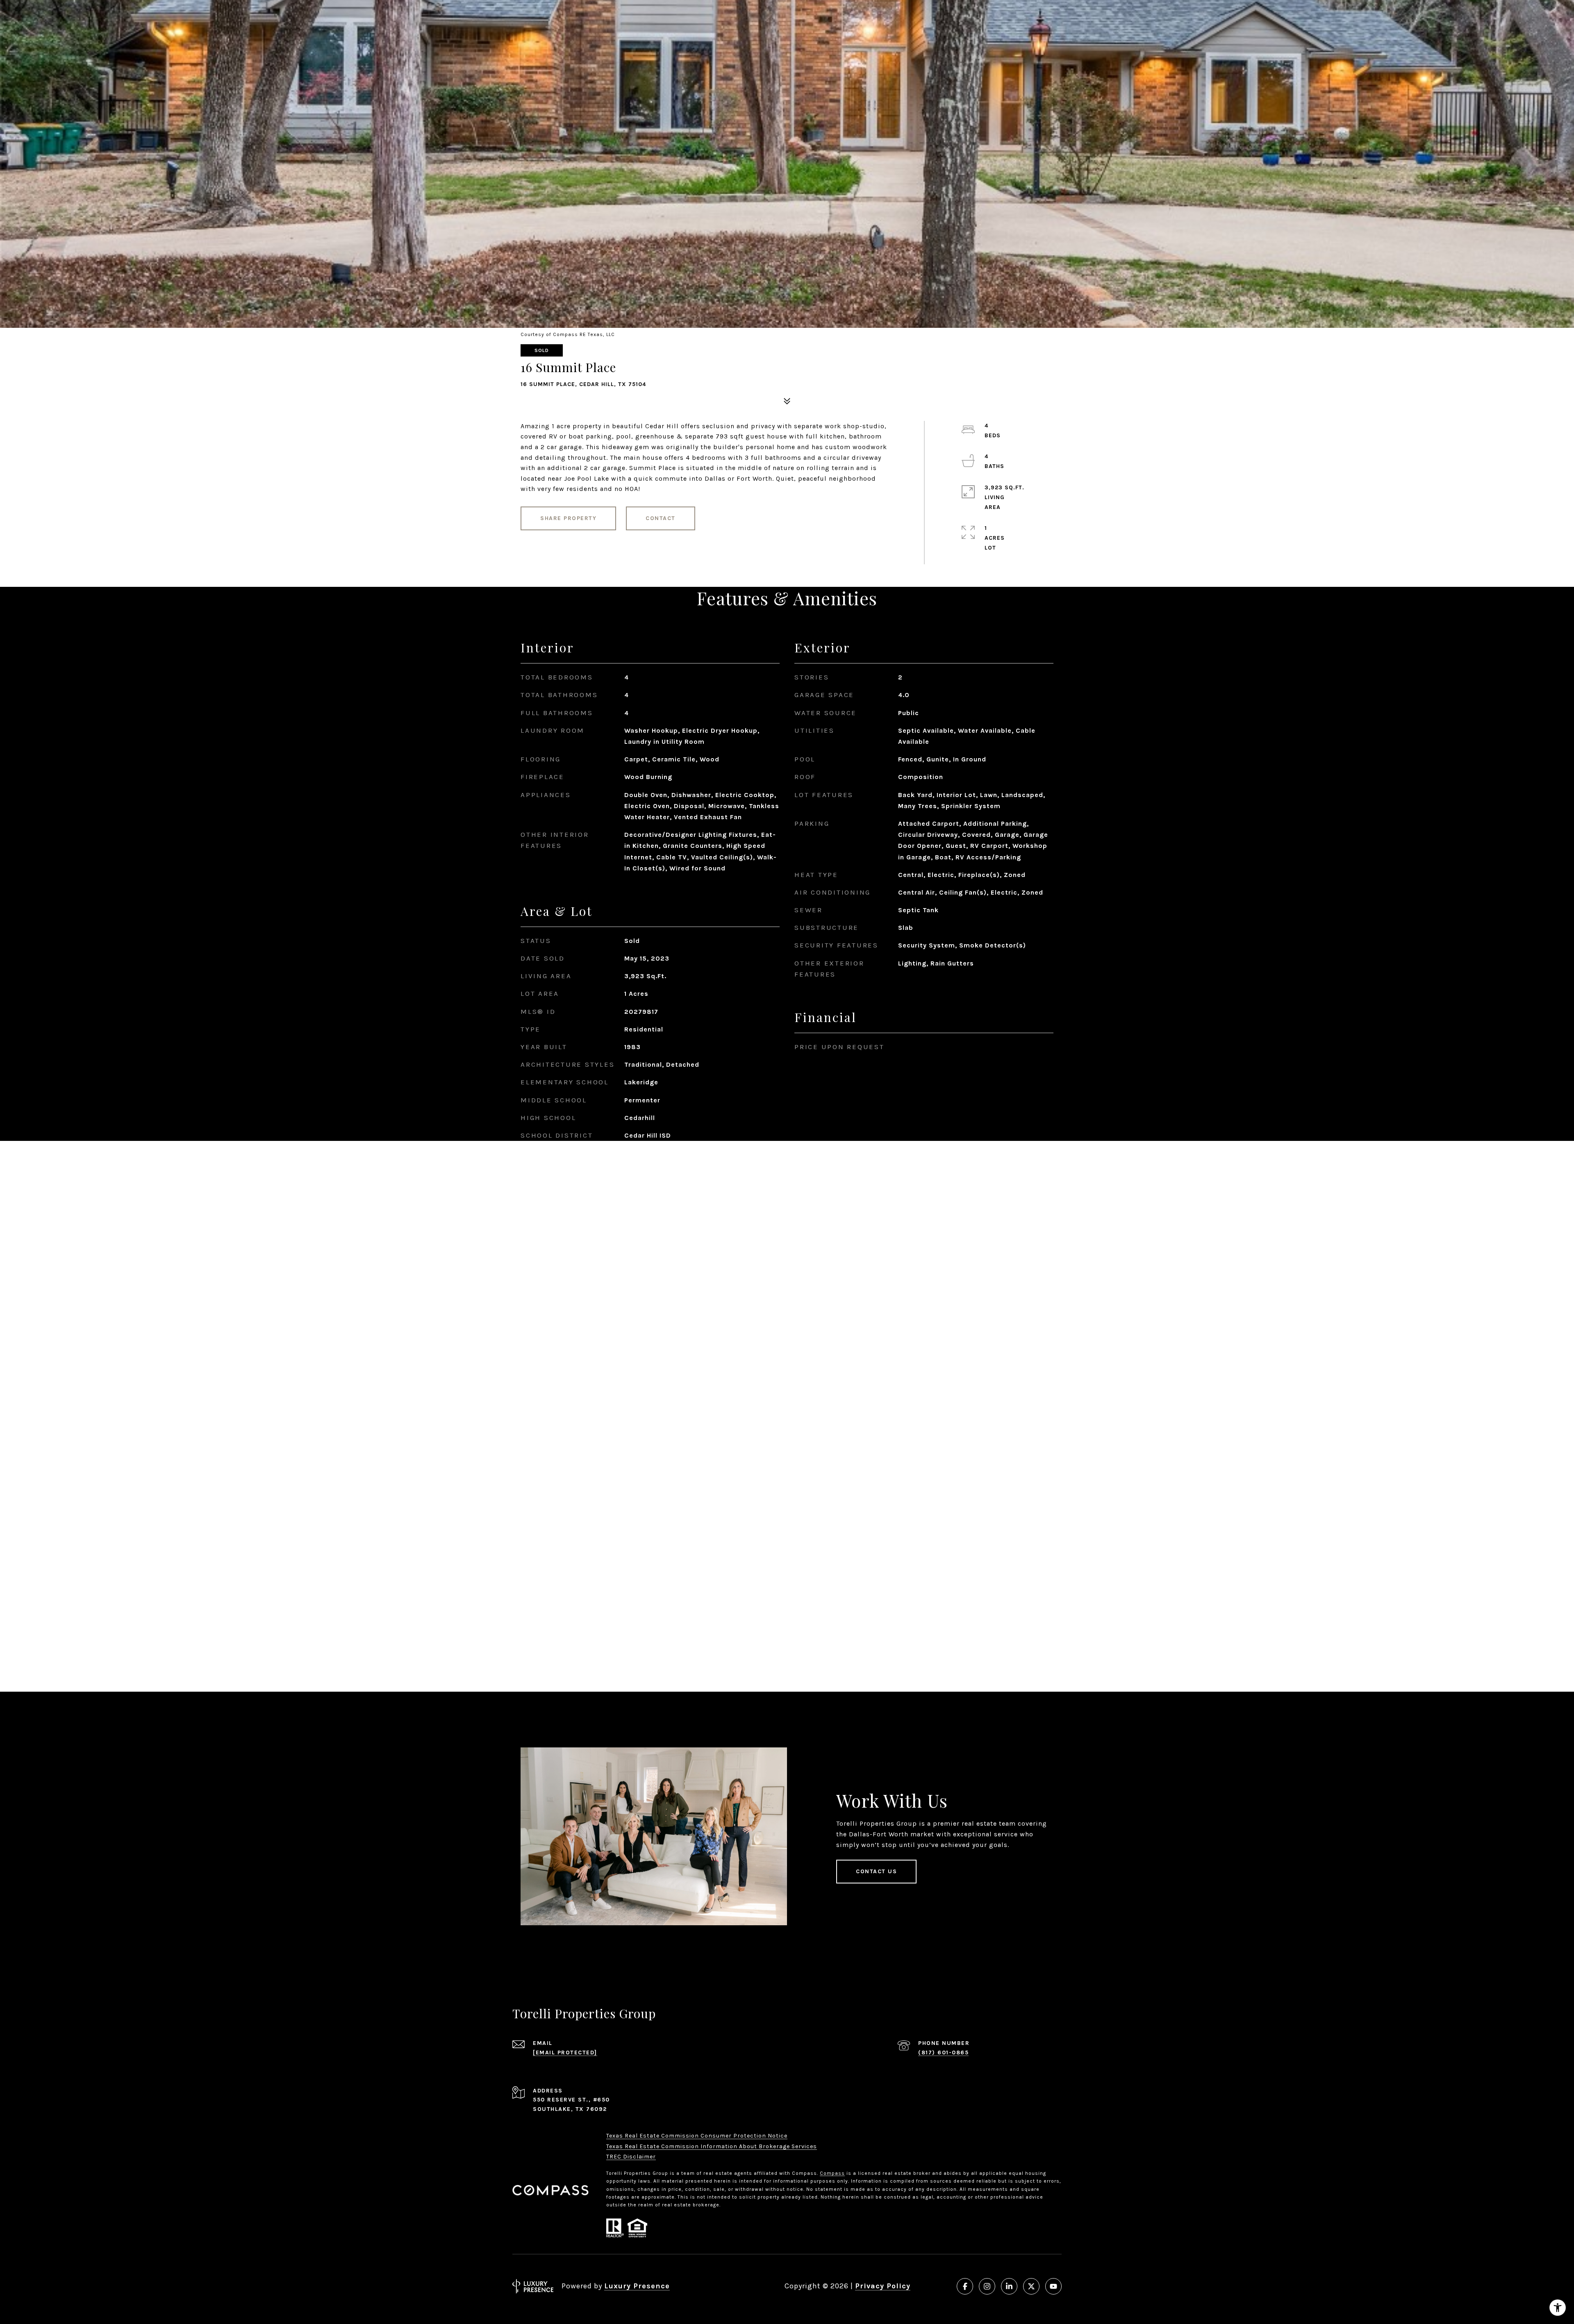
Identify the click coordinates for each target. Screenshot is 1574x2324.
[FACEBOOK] (965, 2286)
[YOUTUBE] (1053, 2286)
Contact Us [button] (876, 1871)
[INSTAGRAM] (987, 2286)
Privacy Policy (883, 2286)
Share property (568, 518)
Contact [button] (661, 518)
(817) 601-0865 (943, 2053)
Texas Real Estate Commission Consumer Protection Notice (697, 2136)
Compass (832, 2173)
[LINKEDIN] (1009, 2286)
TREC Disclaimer (631, 2157)
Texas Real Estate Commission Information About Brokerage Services (712, 2146)
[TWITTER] (1031, 2286)
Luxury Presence (637, 2286)
